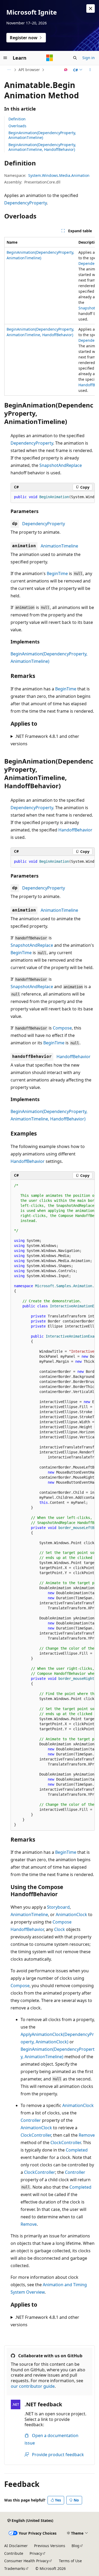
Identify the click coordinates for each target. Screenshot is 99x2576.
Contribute (14, 2553)
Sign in (89, 58)
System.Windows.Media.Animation (59, 175)
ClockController (36, 2135)
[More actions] (90, 70)
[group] (49, 316)
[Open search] (75, 58)
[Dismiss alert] (91, 8)
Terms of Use (70, 2561)
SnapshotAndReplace (61, 465)
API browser (29, 70)
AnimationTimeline (59, 546)
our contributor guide (33, 2386)
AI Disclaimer (16, 2546)
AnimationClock (71, 1915)
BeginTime (57, 573)
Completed (77, 2150)
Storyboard (58, 1907)
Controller (31, 2120)
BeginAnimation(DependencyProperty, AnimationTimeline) (42, 135)
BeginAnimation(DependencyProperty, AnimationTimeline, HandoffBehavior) (42, 147)
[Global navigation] (5, 58)
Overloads (17, 126)
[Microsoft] (50, 58)
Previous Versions (50, 2546)
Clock (60, 1929)
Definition (17, 119)
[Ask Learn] (66, 70)
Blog (76, 2546)
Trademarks (15, 2568)
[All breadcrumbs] (9, 70)
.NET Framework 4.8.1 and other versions (45, 740)
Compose (62, 1028)
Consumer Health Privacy (26, 2561)
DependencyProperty (25, 203)
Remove (87, 2135)
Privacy (36, 2553)
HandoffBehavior (75, 830)
